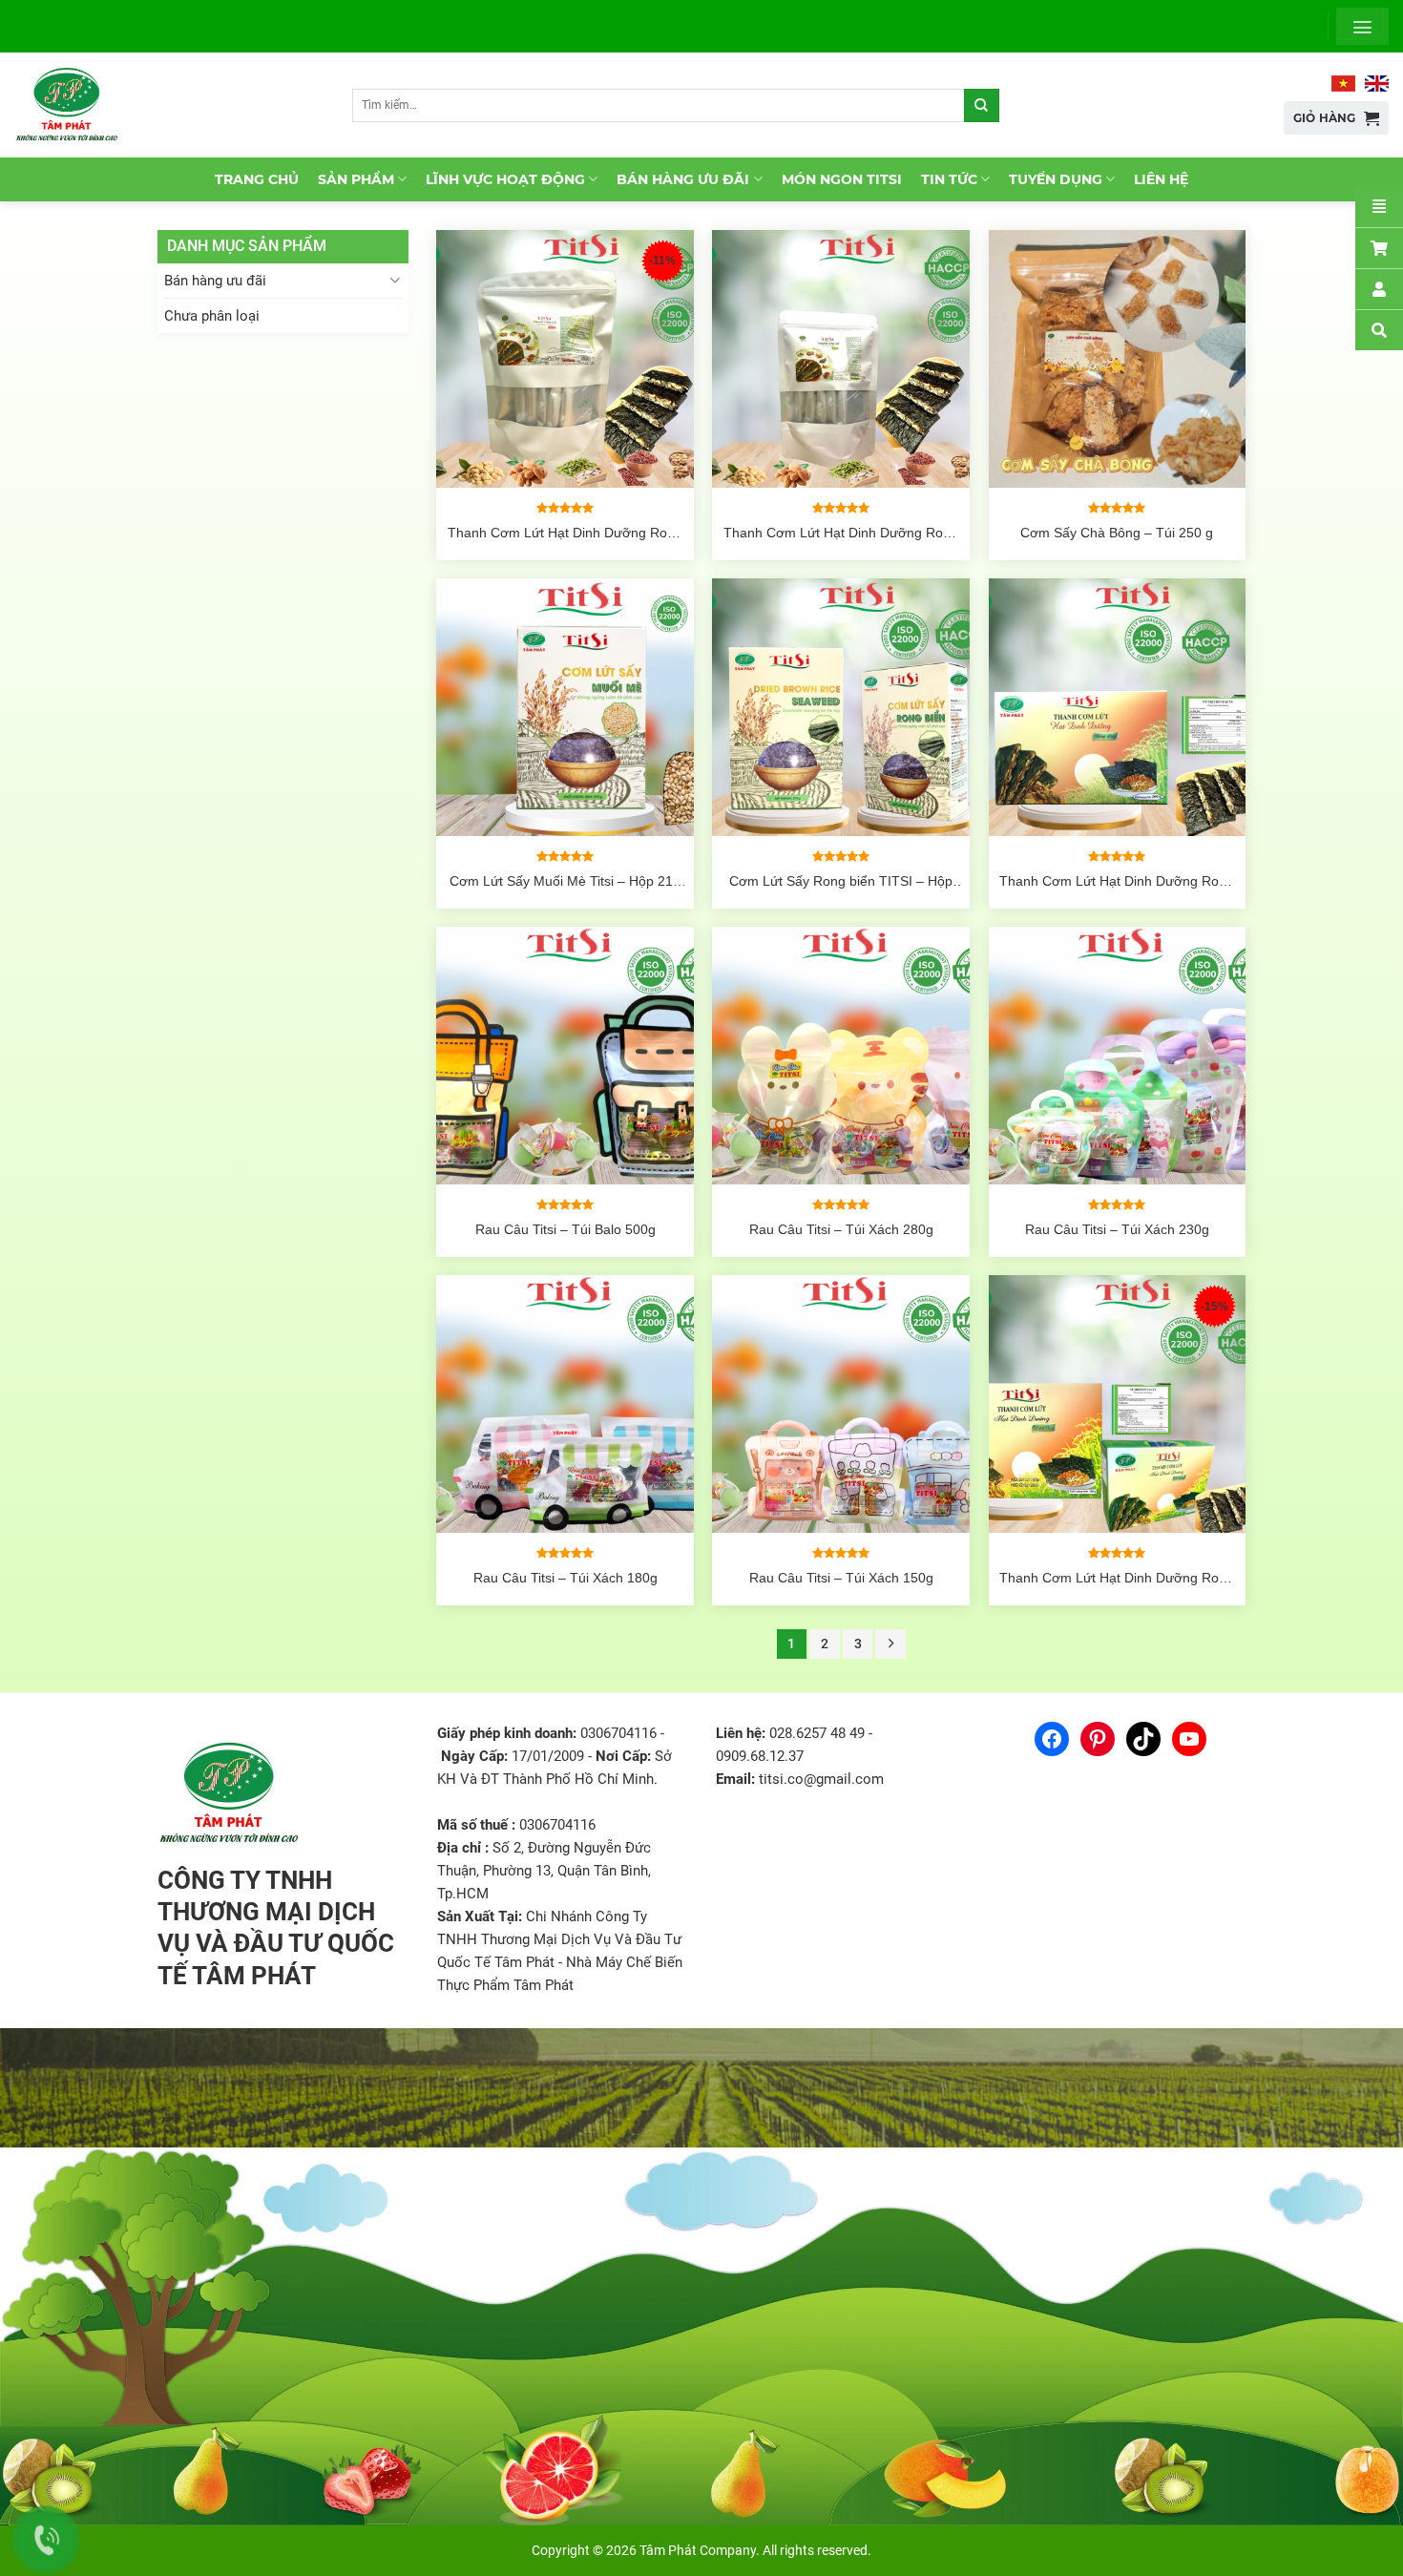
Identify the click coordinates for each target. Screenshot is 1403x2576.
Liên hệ (1161, 179)
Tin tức (949, 179)
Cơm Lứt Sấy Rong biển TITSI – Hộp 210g (841, 881)
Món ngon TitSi (842, 179)
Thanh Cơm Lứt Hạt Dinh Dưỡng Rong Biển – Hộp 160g (1117, 1578)
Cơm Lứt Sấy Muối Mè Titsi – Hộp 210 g (565, 881)
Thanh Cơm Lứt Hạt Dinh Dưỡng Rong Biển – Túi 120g (841, 533)
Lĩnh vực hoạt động (505, 179)
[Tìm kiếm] (981, 105)
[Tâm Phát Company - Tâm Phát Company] (75, 105)
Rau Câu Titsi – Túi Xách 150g (841, 1578)
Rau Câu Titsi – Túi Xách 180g (565, 1578)
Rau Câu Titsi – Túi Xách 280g (841, 1229)
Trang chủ (257, 179)
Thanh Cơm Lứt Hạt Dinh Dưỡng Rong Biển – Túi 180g (565, 533)
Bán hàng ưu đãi (683, 179)
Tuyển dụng (1056, 179)
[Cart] (1379, 248)
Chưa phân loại (212, 316)
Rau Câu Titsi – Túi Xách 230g (1117, 1229)
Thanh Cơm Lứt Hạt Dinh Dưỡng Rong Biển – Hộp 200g (1117, 881)
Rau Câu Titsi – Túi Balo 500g (565, 1229)
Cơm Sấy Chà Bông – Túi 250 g (1117, 533)
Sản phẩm (356, 179)
